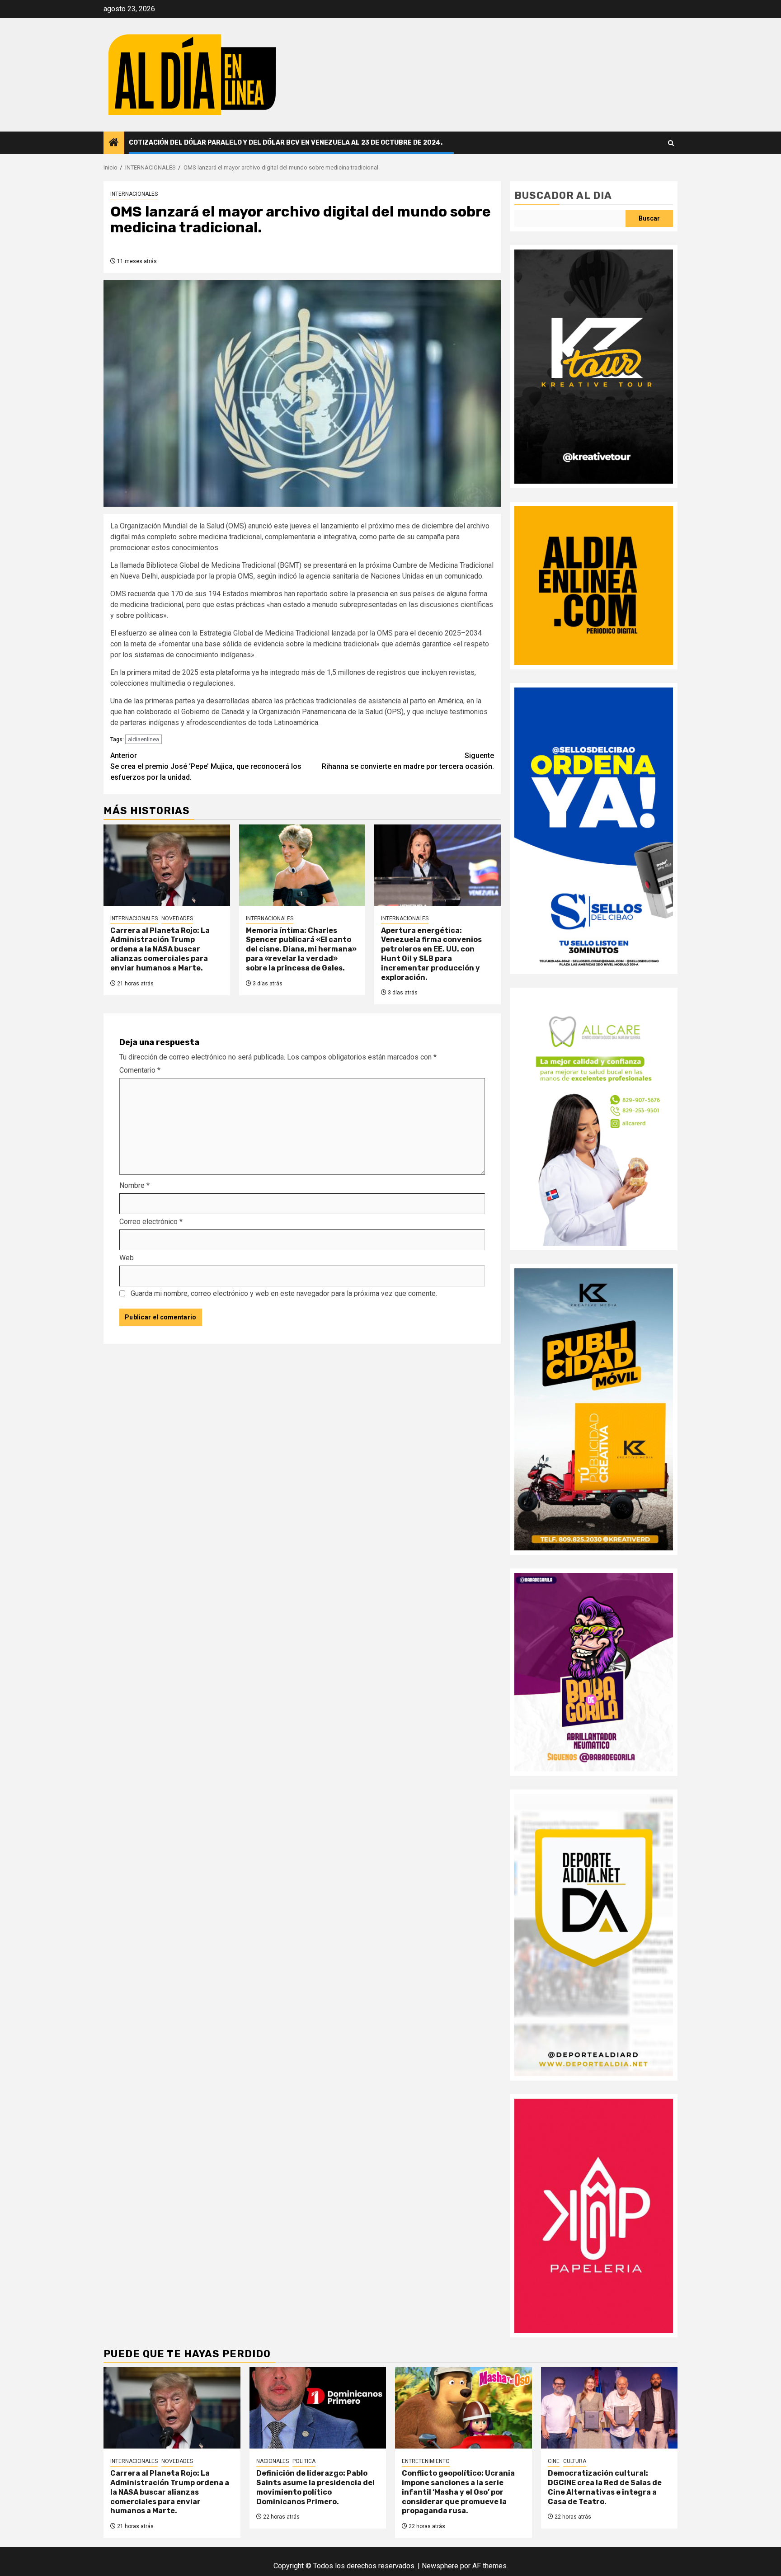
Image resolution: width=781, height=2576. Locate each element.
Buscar (649, 218)
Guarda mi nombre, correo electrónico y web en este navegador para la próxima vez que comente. (284, 1293)
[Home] (114, 143)
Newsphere (440, 2566)
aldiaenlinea (143, 739)
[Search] (671, 143)
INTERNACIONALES (134, 194)
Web (127, 1258)
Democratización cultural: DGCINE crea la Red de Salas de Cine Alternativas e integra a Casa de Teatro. (605, 2487)
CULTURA (575, 2461)
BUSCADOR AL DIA (563, 195)
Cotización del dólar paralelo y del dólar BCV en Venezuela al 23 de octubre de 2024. (286, 143)
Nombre (134, 1185)
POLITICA (304, 2461)
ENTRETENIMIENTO (426, 2461)
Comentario (140, 1070)
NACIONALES (273, 2461)
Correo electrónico (151, 1222)
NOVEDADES (177, 918)
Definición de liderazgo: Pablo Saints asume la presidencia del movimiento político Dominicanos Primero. (315, 2487)
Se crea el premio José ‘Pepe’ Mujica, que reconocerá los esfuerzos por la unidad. (206, 766)
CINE (554, 2461)
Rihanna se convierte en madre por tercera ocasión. (408, 761)
